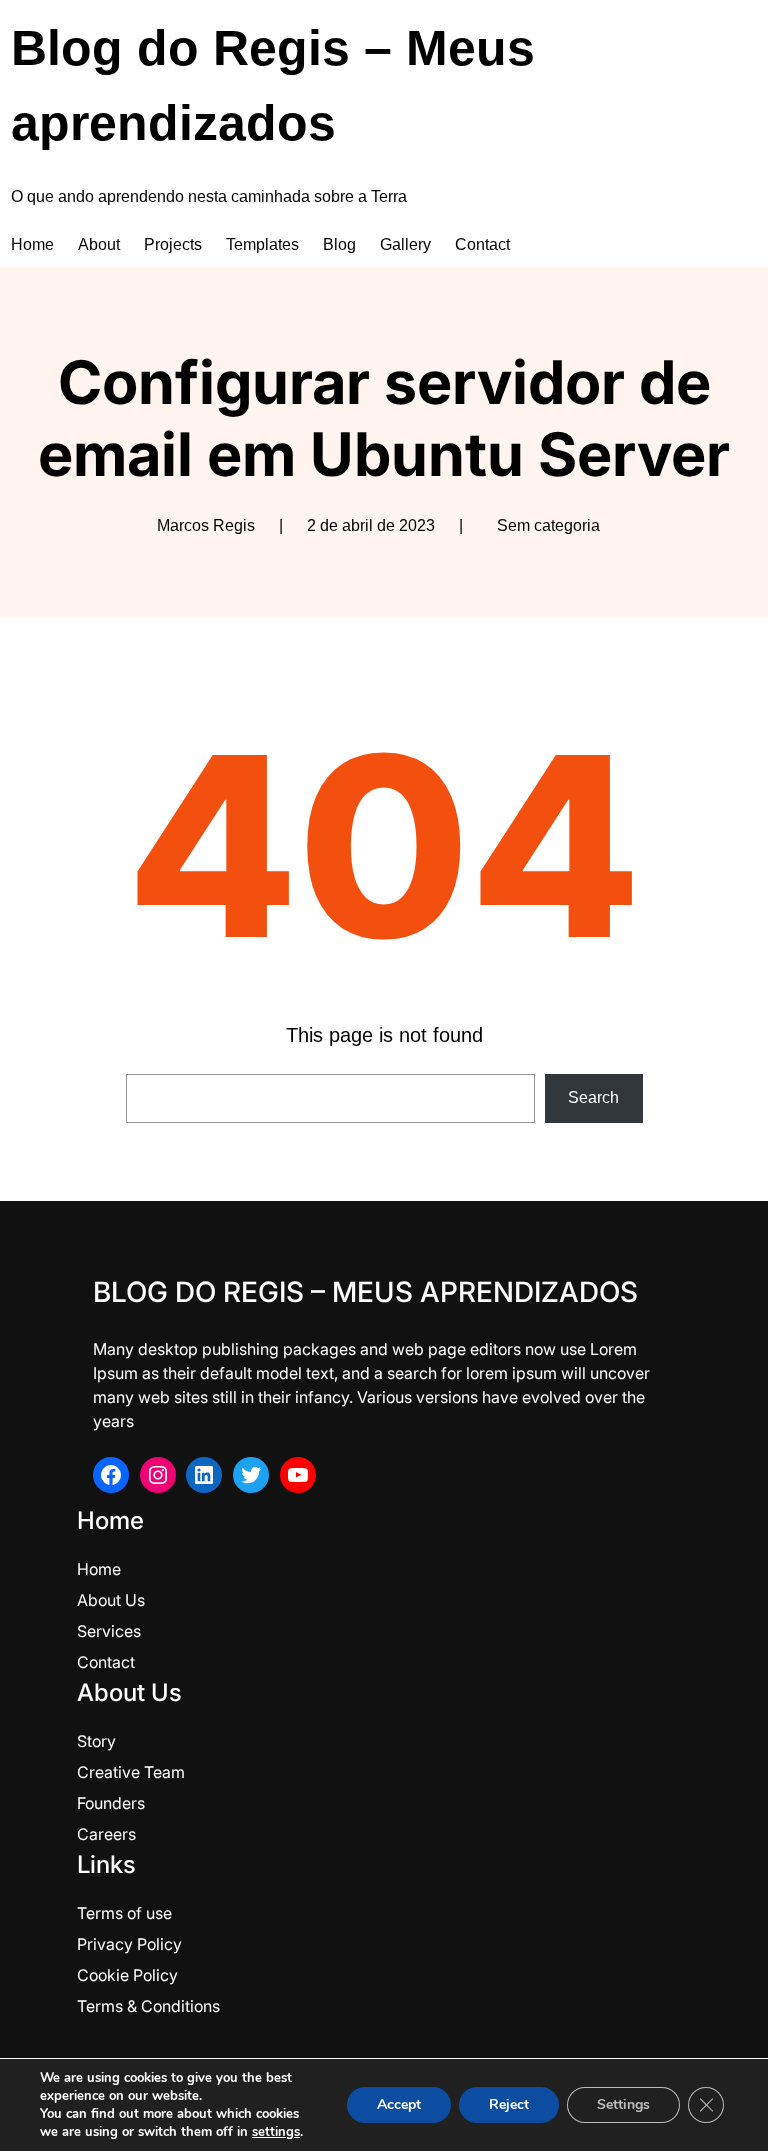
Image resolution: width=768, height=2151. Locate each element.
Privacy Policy (129, 1944)
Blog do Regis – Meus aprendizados (365, 1292)
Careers (106, 1834)
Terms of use (124, 1913)
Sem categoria (548, 525)
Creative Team (131, 1772)
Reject (509, 2104)
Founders (111, 1803)
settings (276, 2132)
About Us (111, 1600)
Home (99, 1569)
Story (96, 1741)
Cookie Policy (127, 1975)
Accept (399, 2104)
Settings (623, 2104)
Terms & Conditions (148, 2006)
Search (593, 1097)
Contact (106, 1662)
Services (109, 1631)
